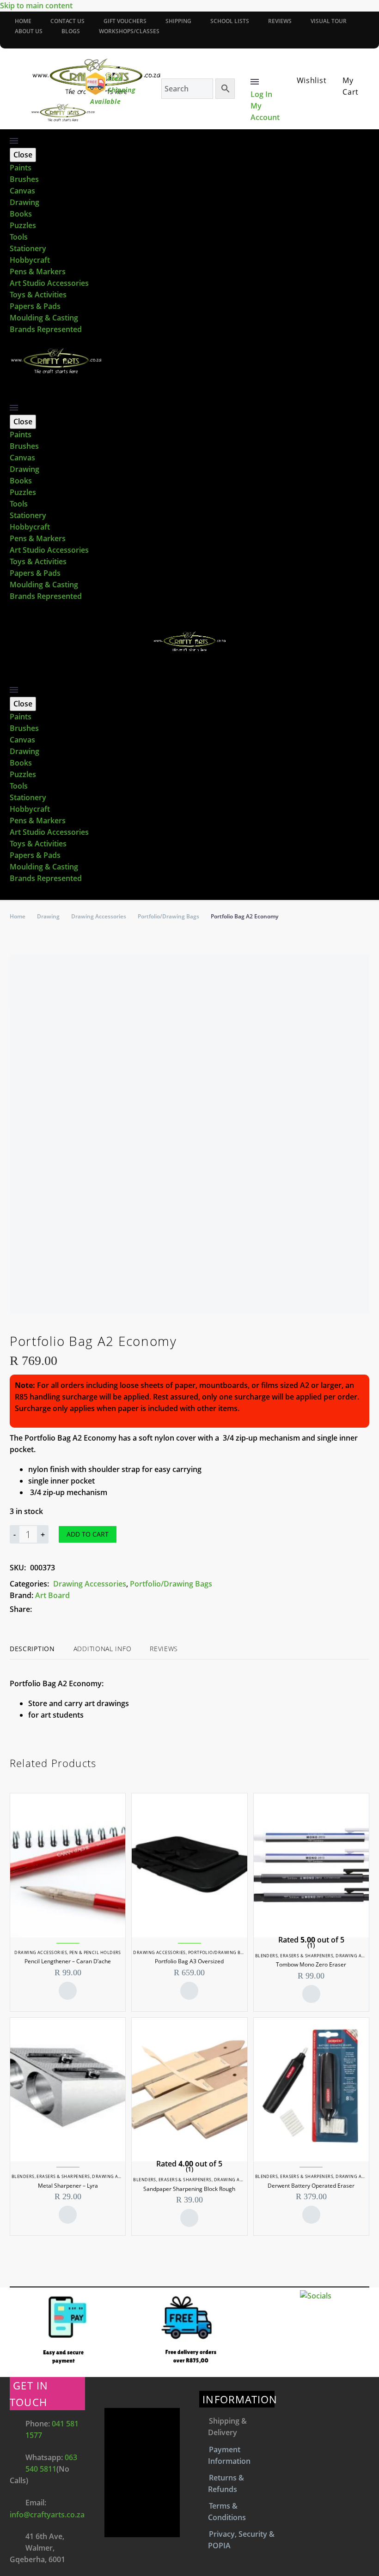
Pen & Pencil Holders (95, 1952)
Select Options (311, 1994)
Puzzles (23, 225)
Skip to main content (36, 6)
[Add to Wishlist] (131, 1534)
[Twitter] (53, 1609)
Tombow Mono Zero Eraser (311, 1964)
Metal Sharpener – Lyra (68, 2186)
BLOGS (71, 31)
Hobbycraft (30, 260)
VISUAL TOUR (329, 21)
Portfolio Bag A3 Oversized (189, 1961)
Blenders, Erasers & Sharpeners (294, 1956)
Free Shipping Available (113, 90)
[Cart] (347, 69)
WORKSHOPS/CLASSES (129, 31)
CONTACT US (67, 21)
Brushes (24, 179)
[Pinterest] (67, 1609)
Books (21, 214)
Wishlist (312, 80)
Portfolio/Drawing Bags (168, 916)
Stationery (28, 248)
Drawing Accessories (99, 916)
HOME (23, 21)
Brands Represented (46, 329)
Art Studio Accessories (49, 283)
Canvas (22, 191)
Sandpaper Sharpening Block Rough (189, 2189)
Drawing (24, 202)
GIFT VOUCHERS (125, 21)
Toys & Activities (38, 295)
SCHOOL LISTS (230, 21)
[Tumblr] (80, 1609)
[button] (14, 395)
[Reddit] (108, 1609)
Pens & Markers (38, 271)
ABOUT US (29, 31)
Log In (261, 94)
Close (23, 155)
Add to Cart (88, 1534)
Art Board (52, 1595)
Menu (255, 82)
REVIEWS (280, 21)
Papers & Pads (35, 306)
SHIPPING (178, 21)
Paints (21, 168)
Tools (19, 237)
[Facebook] (13, 40)
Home (18, 916)
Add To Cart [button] (68, 1991)
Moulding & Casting (44, 318)
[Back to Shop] (365, 1339)
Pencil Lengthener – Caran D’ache (68, 1961)
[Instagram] (30, 40)
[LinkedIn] (94, 1609)
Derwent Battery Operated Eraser (311, 2186)
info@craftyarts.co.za (47, 2515)
